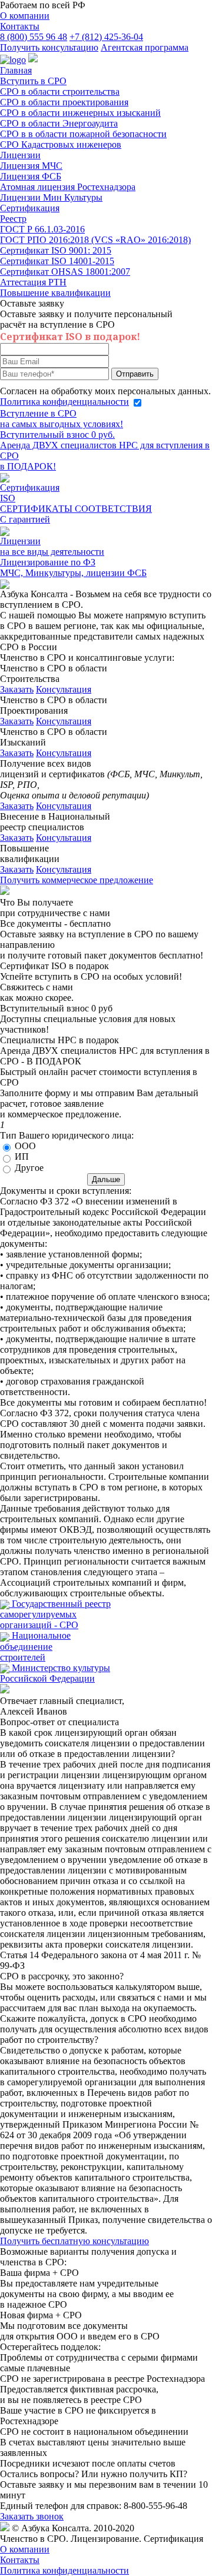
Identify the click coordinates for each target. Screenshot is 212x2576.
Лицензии (20, 155)
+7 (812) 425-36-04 (106, 37)
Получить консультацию (49, 47)
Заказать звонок (32, 2516)
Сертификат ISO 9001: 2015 (56, 250)
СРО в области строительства (60, 91)
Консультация (64, 689)
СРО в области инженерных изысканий (80, 113)
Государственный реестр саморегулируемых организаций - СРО (55, 1614)
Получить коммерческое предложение (77, 880)
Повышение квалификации (55, 293)
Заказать (17, 689)
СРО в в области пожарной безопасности (83, 134)
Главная (16, 70)
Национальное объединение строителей (35, 1646)
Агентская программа (145, 47)
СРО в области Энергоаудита (59, 123)
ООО (25, 1146)
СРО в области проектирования (64, 102)
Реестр (13, 219)
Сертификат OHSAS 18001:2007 (65, 272)
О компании (25, 16)
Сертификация (30, 208)
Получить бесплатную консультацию (74, 2241)
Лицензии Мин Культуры (51, 197)
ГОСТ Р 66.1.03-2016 (42, 229)
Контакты (20, 26)
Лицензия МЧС (31, 166)
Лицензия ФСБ (31, 176)
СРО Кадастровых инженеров (61, 144)
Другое (29, 1168)
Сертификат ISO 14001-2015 (57, 261)
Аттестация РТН (33, 282)
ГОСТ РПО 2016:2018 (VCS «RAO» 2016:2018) (95, 240)
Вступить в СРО (33, 81)
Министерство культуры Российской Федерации (55, 1673)
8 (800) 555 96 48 (34, 37)
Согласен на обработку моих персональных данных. (105, 396)
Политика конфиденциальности (64, 402)
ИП (22, 1156)
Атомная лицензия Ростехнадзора (68, 187)
